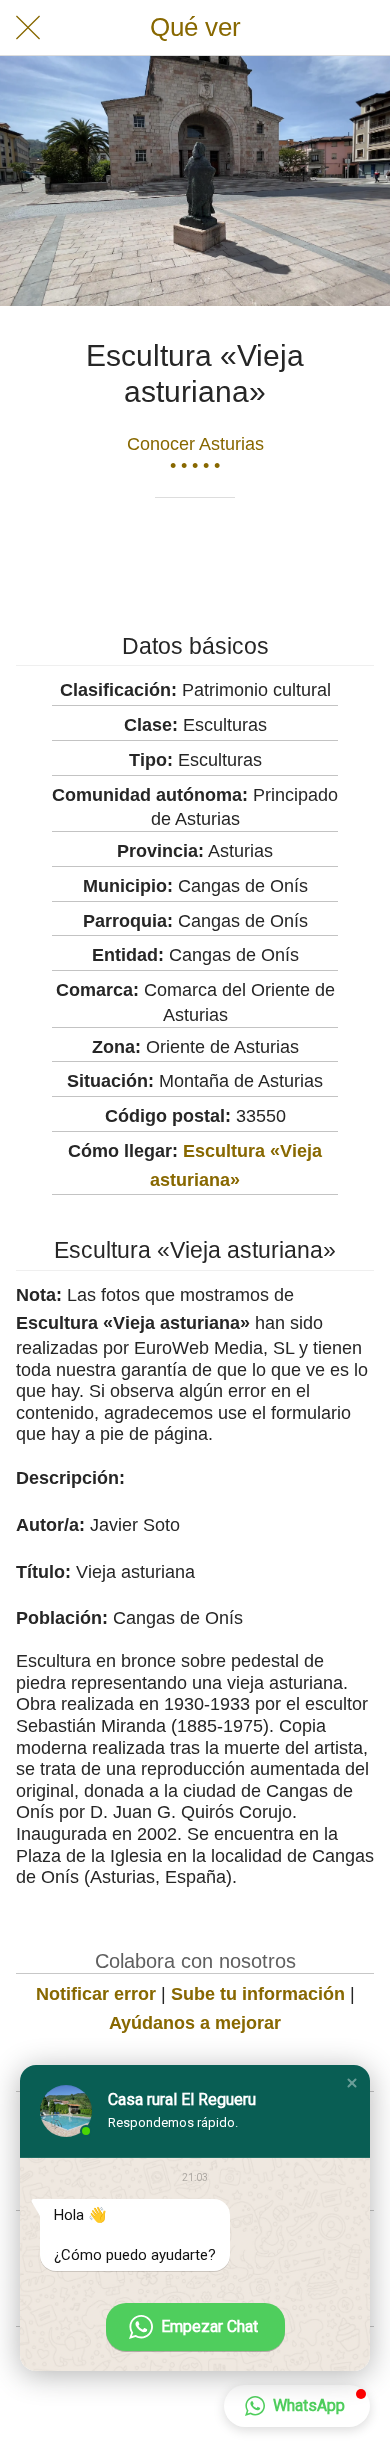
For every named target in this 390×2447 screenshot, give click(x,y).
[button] (352, 2083)
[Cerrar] (28, 28)
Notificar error (96, 1994)
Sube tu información (258, 1994)
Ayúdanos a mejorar (195, 2023)
